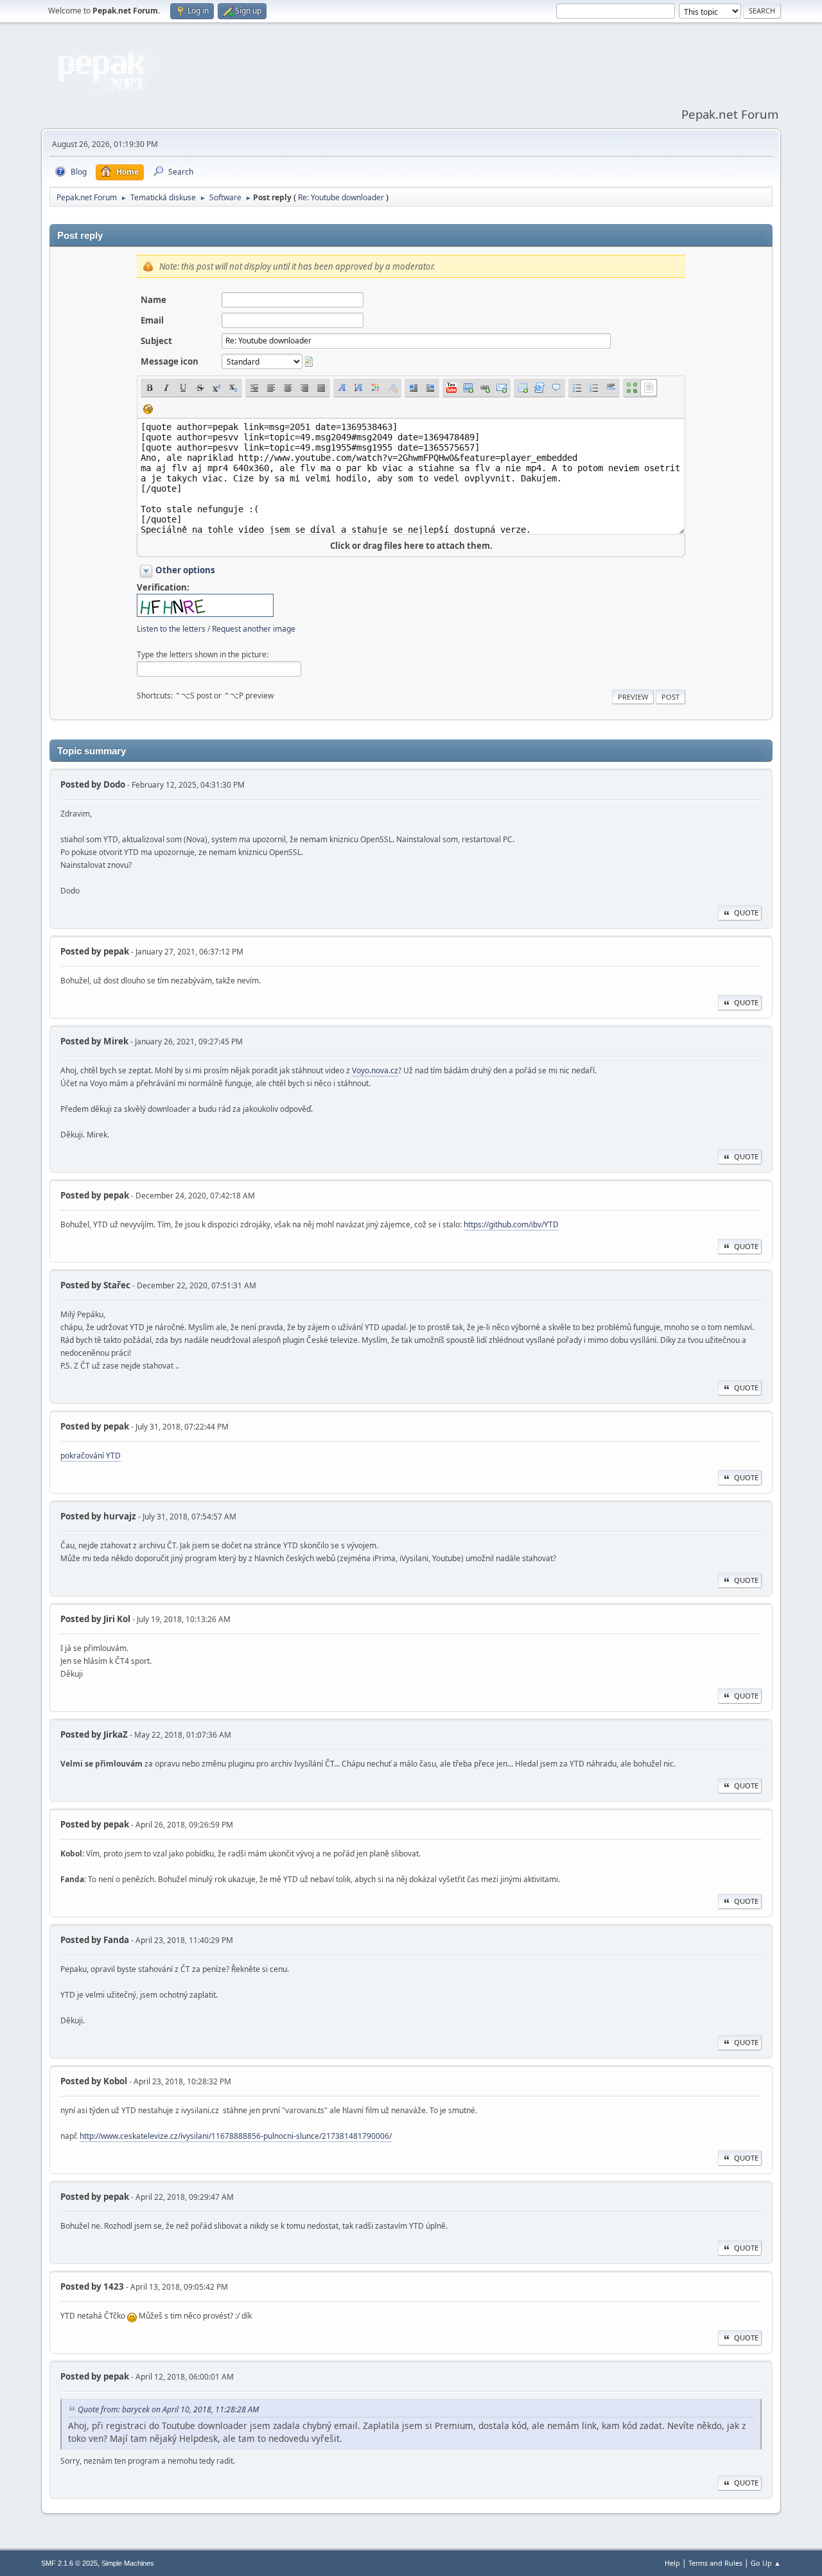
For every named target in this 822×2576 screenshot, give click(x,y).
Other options (185, 570)
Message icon (170, 361)
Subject (156, 341)
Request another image (254, 629)
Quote (746, 912)
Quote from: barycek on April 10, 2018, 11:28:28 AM (168, 2409)
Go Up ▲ (766, 2563)
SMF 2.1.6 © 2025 (69, 2563)
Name (153, 300)
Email (152, 320)
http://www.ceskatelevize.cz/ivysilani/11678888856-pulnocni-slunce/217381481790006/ (236, 2136)
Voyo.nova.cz (375, 1070)
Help (672, 2563)
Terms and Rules (715, 2563)
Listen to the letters (171, 629)
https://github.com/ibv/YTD (511, 1224)
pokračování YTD (91, 1456)
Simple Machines (128, 2563)
